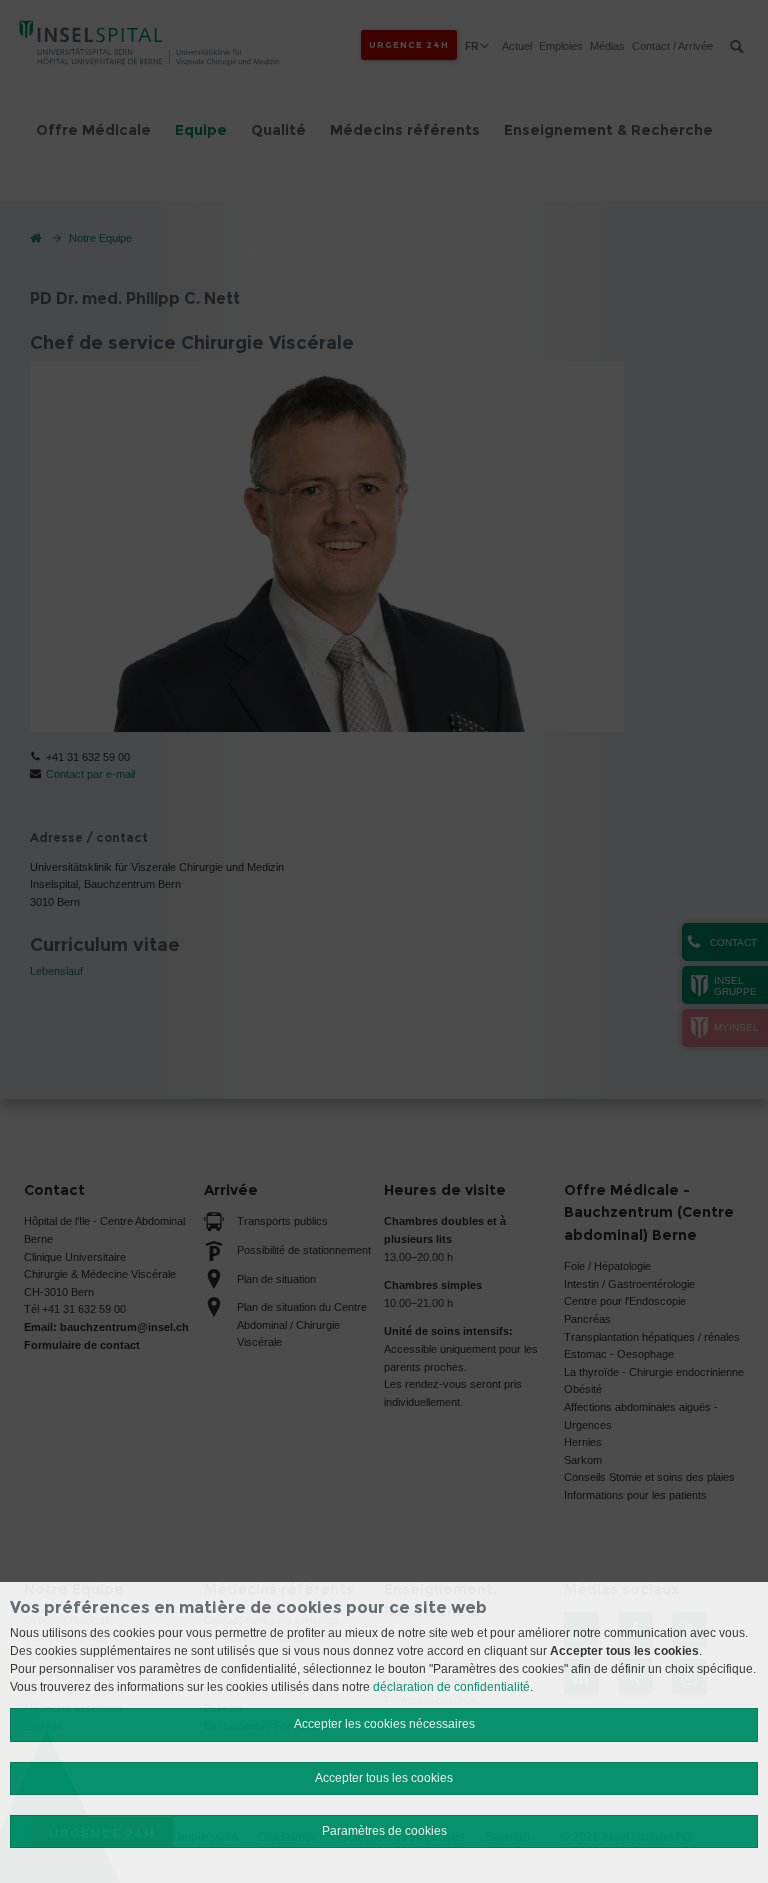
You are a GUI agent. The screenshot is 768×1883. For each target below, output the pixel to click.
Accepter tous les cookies (384, 1778)
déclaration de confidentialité (451, 1687)
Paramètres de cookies (384, 1831)
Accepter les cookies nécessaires (384, 1724)
